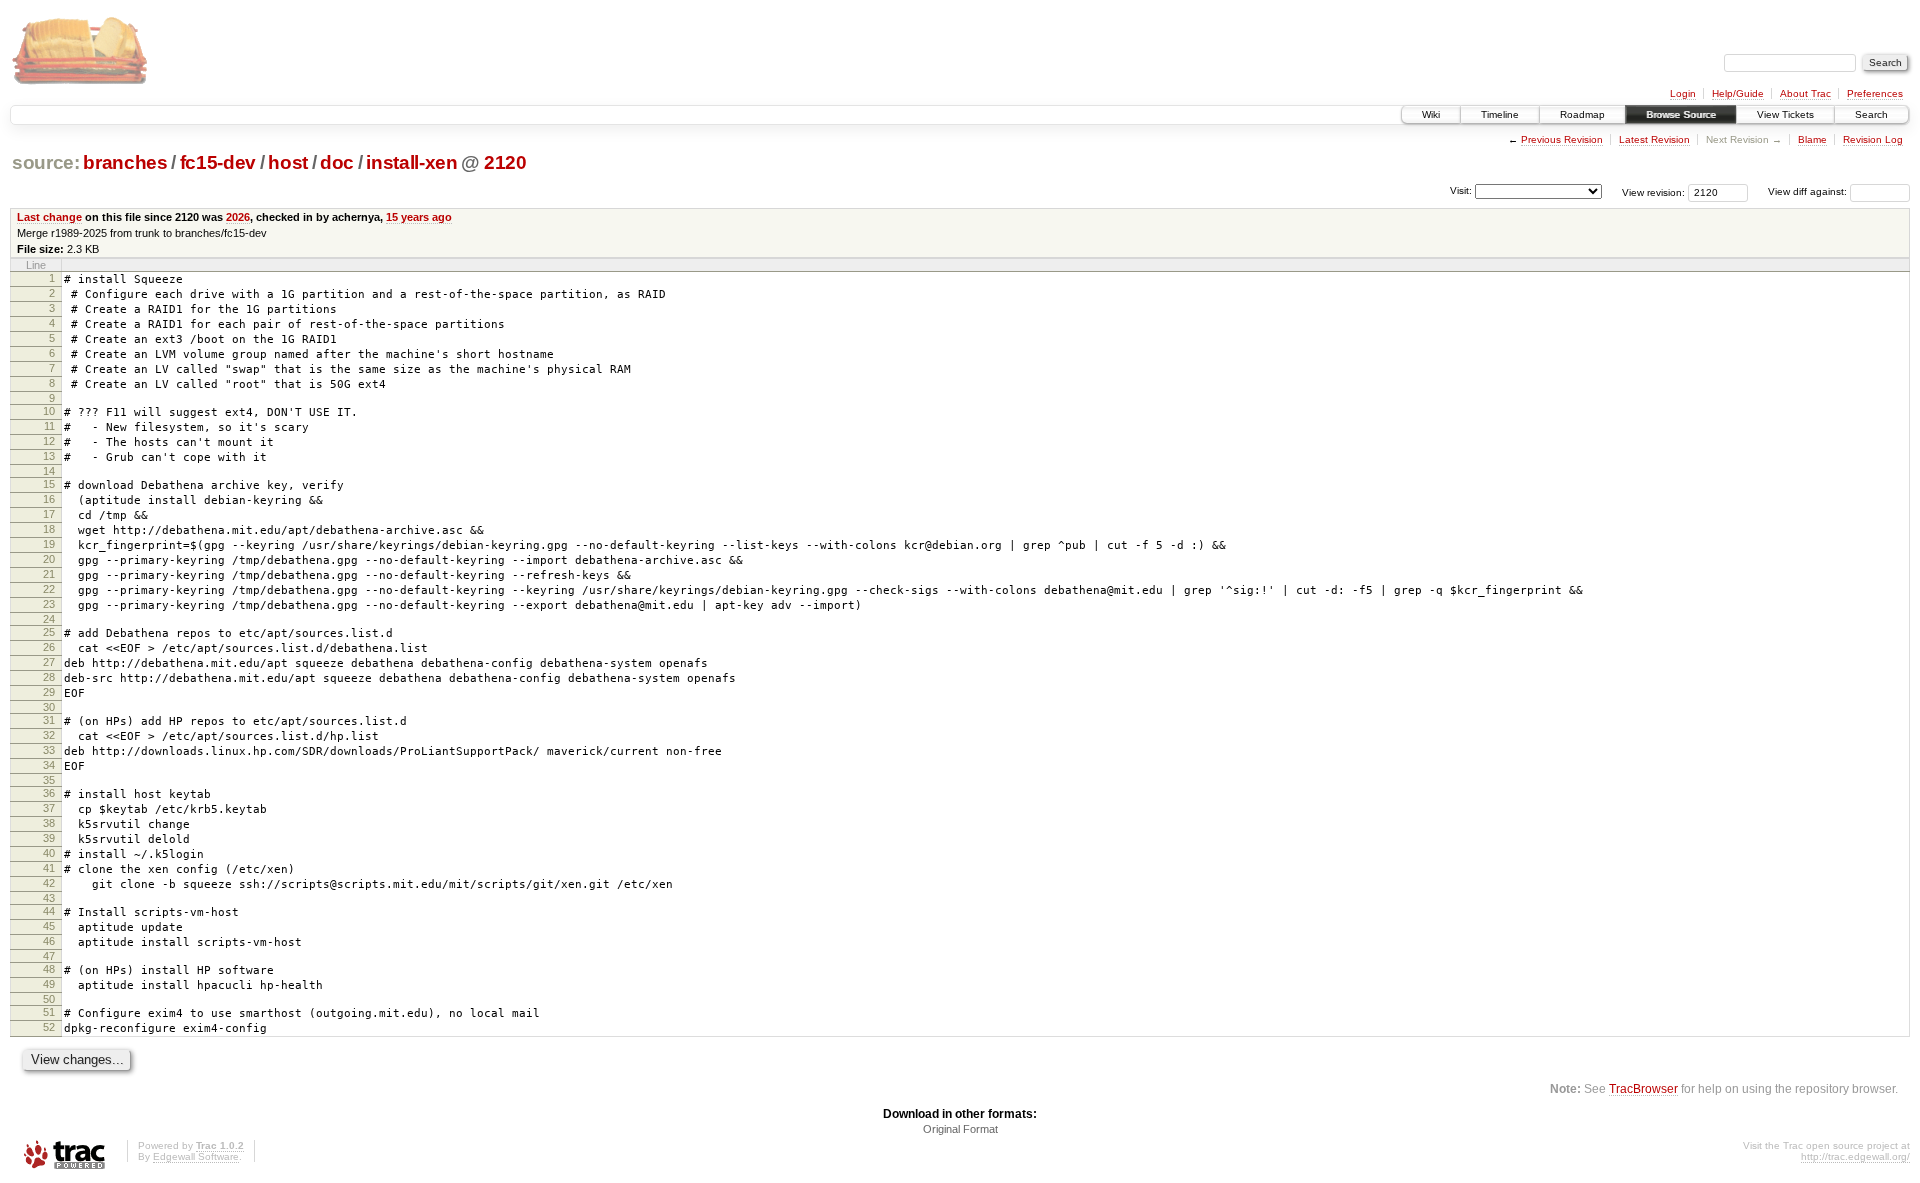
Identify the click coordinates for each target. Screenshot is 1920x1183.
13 (49, 456)
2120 (505, 162)
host (288, 162)
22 (49, 589)
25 (49, 632)
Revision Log (1873, 139)
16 (49, 499)
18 (49, 529)
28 (49, 677)
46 (49, 941)
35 (49, 780)
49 (49, 984)
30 (49, 707)
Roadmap (1582, 114)
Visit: (1461, 190)
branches (125, 162)
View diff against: (1809, 191)
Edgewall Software (196, 1156)
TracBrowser (1643, 1088)
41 (49, 868)
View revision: (1653, 191)
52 (49, 1027)
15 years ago (419, 217)
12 (49, 441)
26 (49, 647)
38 (49, 823)
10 (49, 411)
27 (49, 662)
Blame (1812, 139)
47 (49, 956)
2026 (238, 217)
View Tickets (1785, 114)
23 (49, 604)
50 (49, 999)
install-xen (411, 162)
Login (1683, 93)
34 (49, 765)
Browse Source (1681, 114)
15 (49, 484)
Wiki (1431, 114)
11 (49, 426)
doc (337, 162)
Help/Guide (1738, 93)
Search (1871, 114)
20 (49, 559)
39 (49, 838)
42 (49, 883)
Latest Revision (1654, 139)
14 (49, 471)
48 (49, 969)
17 (49, 514)
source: (46, 162)
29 (49, 692)
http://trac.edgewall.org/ (1855, 1156)
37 (49, 808)
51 (49, 1012)
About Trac (1805, 93)
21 (49, 574)
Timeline (1500, 114)
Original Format (960, 1129)
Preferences (1875, 93)
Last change (49, 217)
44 (49, 911)
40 (49, 853)
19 (49, 544)
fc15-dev (218, 162)
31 (49, 720)
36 (49, 793)
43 (49, 898)
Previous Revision (1562, 139)
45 (49, 926)
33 (49, 750)
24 (49, 619)
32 (49, 735)
